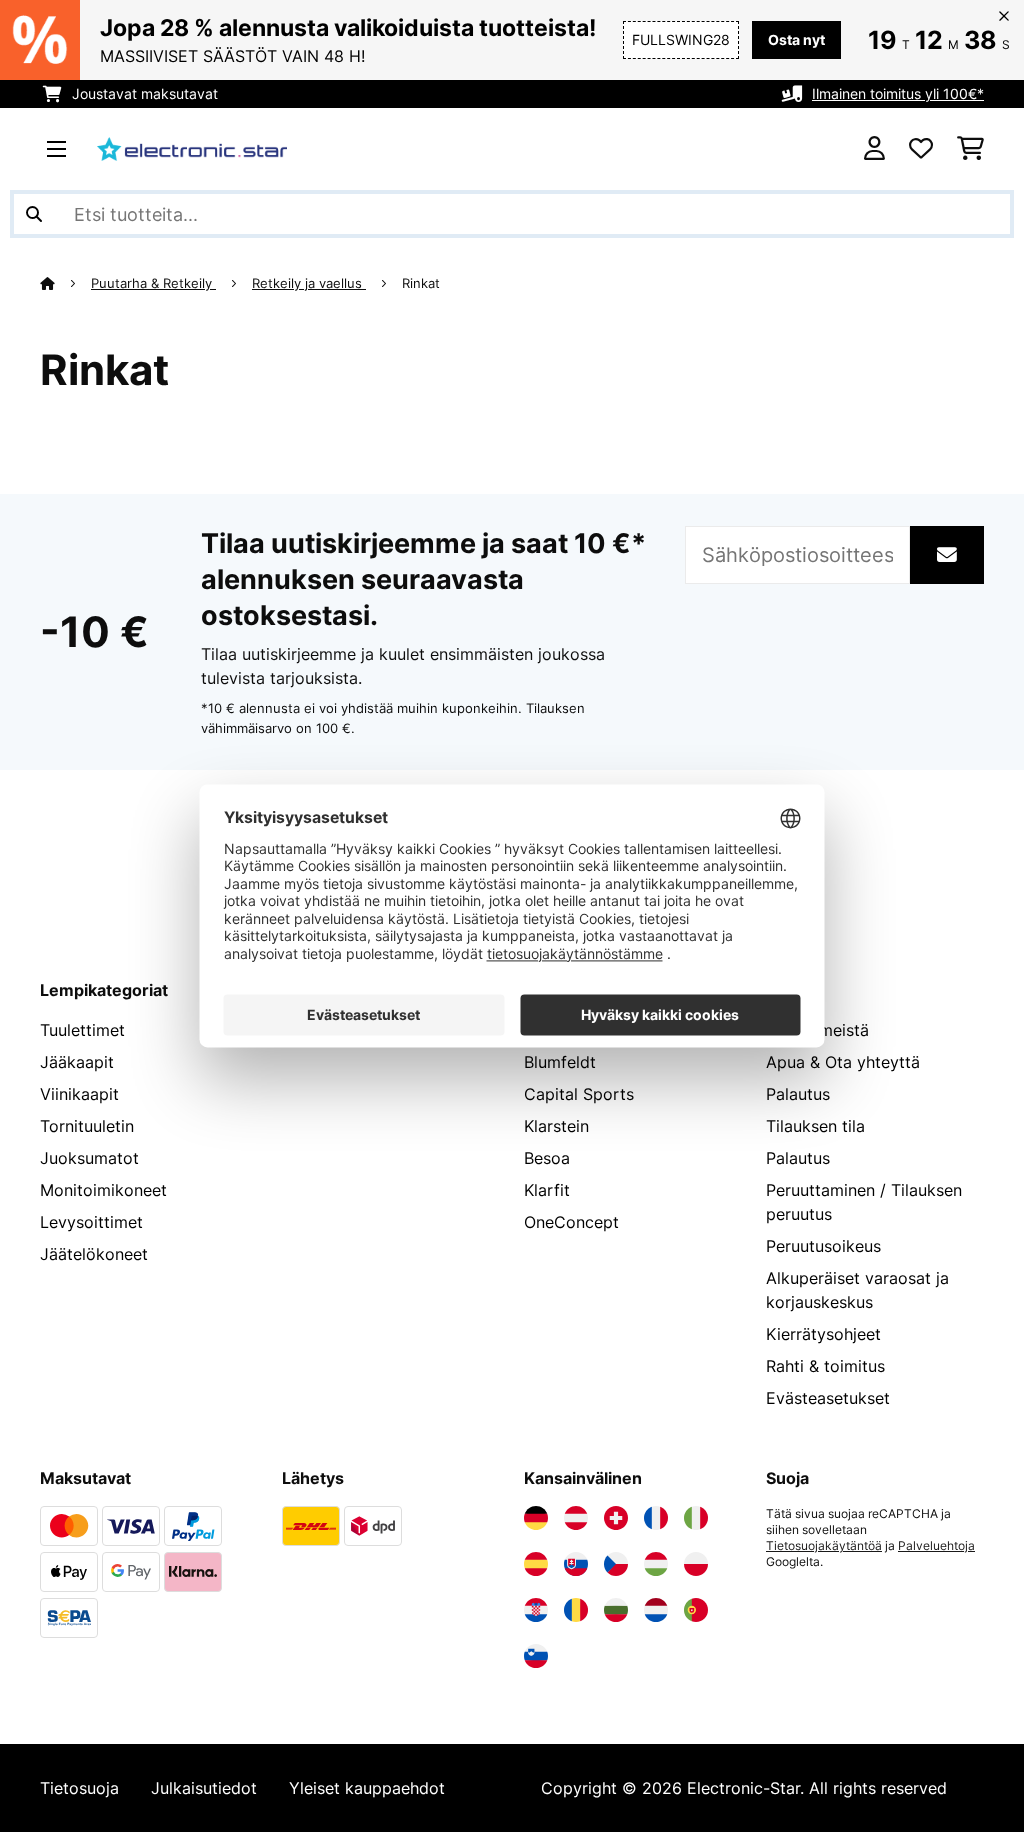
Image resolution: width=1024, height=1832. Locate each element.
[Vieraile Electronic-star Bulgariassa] (616, 1610)
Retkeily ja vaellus (309, 283)
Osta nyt (796, 39)
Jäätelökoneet (94, 1254)
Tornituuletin (87, 1126)
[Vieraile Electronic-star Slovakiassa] (576, 1564)
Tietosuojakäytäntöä (824, 1546)
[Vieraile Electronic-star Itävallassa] (576, 1518)
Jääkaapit (77, 1062)
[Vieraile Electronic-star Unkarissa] (656, 1564)
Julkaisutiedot (204, 1788)
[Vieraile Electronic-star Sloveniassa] (536, 1656)
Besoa (547, 1158)
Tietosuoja (79, 1788)
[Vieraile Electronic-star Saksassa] (536, 1518)
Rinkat (423, 283)
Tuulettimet (82, 1030)
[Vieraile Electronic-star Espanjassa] (536, 1564)
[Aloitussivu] (65, 283)
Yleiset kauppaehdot (367, 1788)
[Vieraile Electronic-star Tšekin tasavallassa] (616, 1564)
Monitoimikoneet (103, 1190)
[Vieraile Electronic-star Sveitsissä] (616, 1518)
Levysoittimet (91, 1222)
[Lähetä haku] (34, 214)
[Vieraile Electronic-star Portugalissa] (696, 1610)
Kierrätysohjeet (823, 1334)
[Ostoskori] (970, 149)
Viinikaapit (79, 1094)
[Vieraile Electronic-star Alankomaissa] (656, 1610)
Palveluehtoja (936, 1546)
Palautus (798, 1094)
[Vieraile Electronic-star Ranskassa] (656, 1518)
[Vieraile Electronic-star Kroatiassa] (536, 1610)
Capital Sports (579, 1094)
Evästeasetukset (828, 1398)
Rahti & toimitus (825, 1366)
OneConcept (571, 1222)
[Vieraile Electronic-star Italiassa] (696, 1518)
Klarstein (556, 1126)
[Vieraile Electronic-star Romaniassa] (576, 1610)
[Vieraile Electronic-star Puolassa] (696, 1564)
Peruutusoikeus (823, 1246)
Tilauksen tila (815, 1126)
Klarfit (547, 1190)
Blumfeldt (560, 1062)
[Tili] (874, 149)
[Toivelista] (921, 149)
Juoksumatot (89, 1158)
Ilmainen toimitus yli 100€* (898, 93)
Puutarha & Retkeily (153, 283)
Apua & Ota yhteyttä (843, 1062)
